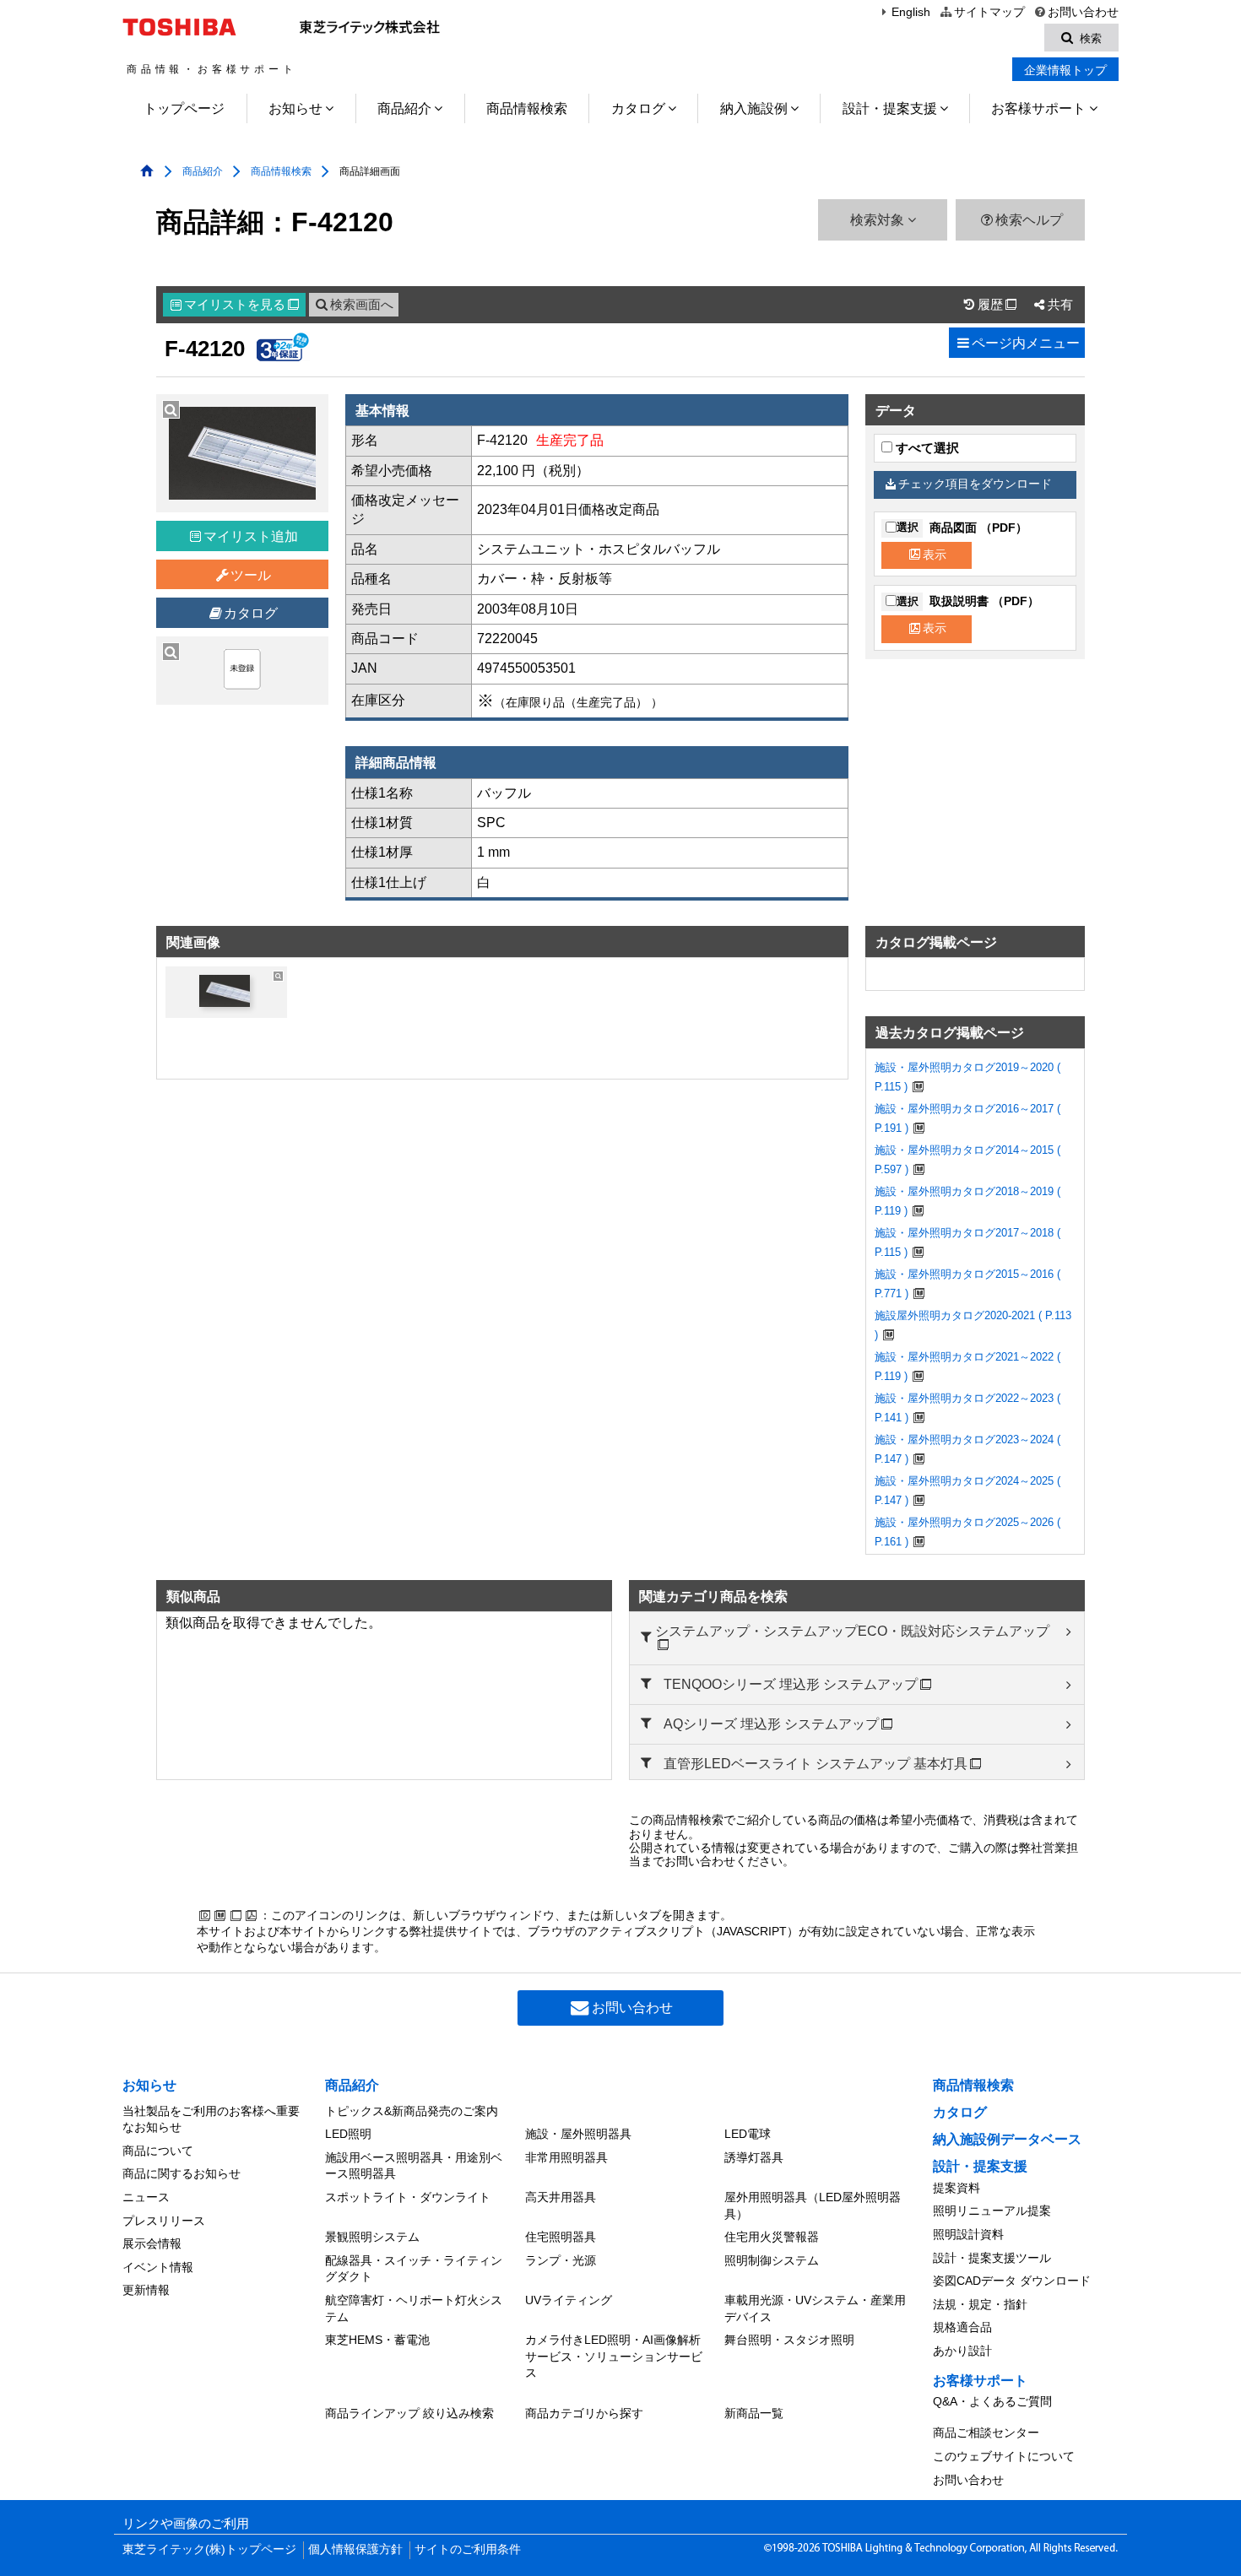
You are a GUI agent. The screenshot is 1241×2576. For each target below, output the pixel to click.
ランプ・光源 (561, 2260)
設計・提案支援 (890, 108)
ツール (251, 575)
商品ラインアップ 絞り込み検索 (409, 2413)
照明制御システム (772, 2260)
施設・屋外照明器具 (578, 2134)
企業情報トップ (1065, 70)
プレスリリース (164, 2221)
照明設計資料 (968, 2234)
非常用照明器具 (566, 2157)
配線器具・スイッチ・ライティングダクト (414, 2269)
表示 (935, 555)
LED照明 (348, 2134)
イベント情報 (158, 2267)
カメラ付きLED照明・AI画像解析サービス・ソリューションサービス (614, 2356)
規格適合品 (962, 2327)
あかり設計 (962, 2351)
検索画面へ (362, 305)
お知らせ (295, 108)
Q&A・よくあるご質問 (992, 2401)
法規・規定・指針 (980, 2304)
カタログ (638, 108)
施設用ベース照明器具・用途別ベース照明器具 (414, 2166)
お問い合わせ (1083, 12)
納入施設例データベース (1007, 2139)
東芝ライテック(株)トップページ (209, 2549)
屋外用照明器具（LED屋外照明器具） (813, 2205)
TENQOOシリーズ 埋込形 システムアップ (791, 1684)
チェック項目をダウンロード (975, 484)
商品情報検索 (527, 108)
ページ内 (1026, 343)
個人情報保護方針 (355, 2549)
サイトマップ (989, 12)
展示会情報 (152, 2243)
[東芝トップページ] (182, 27)
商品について (158, 2151)
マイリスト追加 (251, 536)
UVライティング (569, 2300)
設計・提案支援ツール (992, 2258)
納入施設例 (754, 108)
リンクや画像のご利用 (186, 2524)
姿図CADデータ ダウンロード (1012, 2281)
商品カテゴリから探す (584, 2413)
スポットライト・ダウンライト (408, 2197)
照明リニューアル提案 (992, 2211)
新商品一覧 (754, 2413)
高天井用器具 (561, 2197)
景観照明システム (372, 2237)
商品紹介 (404, 108)
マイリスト (241, 305)
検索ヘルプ (1029, 220)
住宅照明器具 (561, 2237)
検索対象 (879, 220)
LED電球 (748, 2134)
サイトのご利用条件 (468, 2549)
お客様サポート (1038, 108)
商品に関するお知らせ (182, 2173)
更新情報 (146, 2290)
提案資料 (956, 2188)
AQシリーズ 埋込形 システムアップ (771, 1724)
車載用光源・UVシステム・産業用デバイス (815, 2308)
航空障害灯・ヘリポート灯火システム (414, 2308)
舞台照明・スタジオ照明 (789, 2340)
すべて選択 (926, 448)
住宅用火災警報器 (772, 2237)
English (911, 12)
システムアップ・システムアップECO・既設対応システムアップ (852, 1631)
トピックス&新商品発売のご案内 (412, 2111)
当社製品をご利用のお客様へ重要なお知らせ (211, 2119)
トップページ (184, 108)
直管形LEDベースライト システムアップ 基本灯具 (816, 1764)
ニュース (146, 2197)
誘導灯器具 (754, 2157)
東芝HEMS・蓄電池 (377, 2340)
